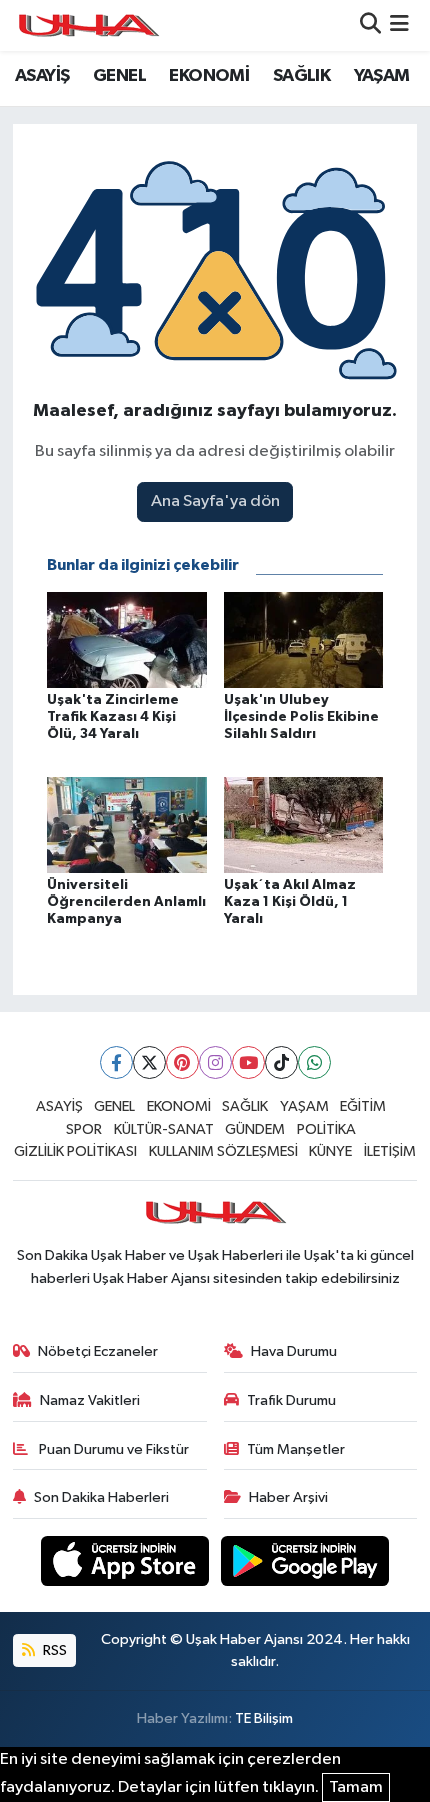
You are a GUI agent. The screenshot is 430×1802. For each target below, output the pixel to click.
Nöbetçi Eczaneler (98, 1351)
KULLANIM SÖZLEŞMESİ (223, 1151)
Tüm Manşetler (296, 1449)
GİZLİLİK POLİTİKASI (75, 1151)
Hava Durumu (294, 1351)
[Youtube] (248, 1062)
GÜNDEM (255, 1129)
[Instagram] (215, 1062)
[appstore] (127, 1564)
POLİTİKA (326, 1129)
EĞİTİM (363, 1106)
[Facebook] (116, 1062)
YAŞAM (382, 76)
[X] (149, 1062)
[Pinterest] (182, 1062)
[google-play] (305, 1564)
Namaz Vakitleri (90, 1400)
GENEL (119, 76)
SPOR (84, 1129)
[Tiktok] (281, 1062)
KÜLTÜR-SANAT (164, 1129)
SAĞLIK (301, 76)
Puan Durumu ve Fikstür (112, 1449)
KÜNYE (330, 1151)
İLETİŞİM (390, 1151)
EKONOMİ (209, 76)
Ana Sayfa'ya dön (215, 501)
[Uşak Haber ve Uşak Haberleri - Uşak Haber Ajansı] (88, 25)
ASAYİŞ (42, 76)
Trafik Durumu (291, 1400)
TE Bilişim (264, 1718)
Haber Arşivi (288, 1497)
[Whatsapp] (314, 1062)
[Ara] (370, 25)
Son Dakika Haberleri (101, 1497)
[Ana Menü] (399, 25)
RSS (53, 1650)
